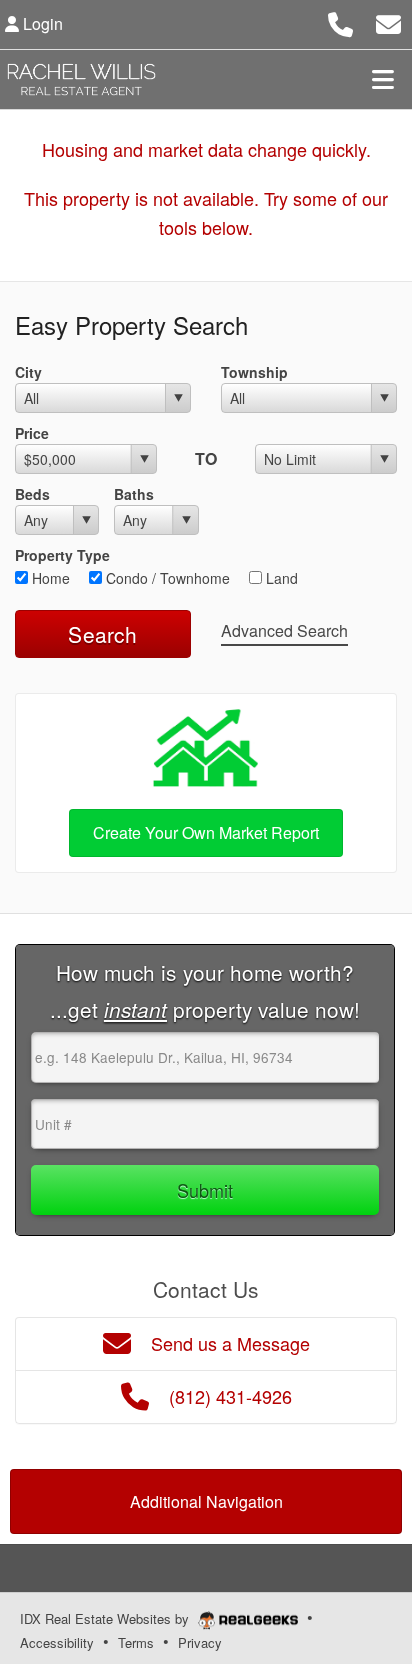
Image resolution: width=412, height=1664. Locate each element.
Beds (32, 494)
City (28, 372)
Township (254, 372)
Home (49, 578)
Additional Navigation (206, 1501)
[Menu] (383, 79)
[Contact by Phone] (340, 21)
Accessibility (57, 1642)
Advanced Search (284, 630)
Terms (136, 1642)
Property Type (62, 555)
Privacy (200, 1642)
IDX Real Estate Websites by (106, 1618)
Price (32, 433)
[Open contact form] (388, 21)
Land (280, 578)
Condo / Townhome (166, 578)
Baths (134, 494)
